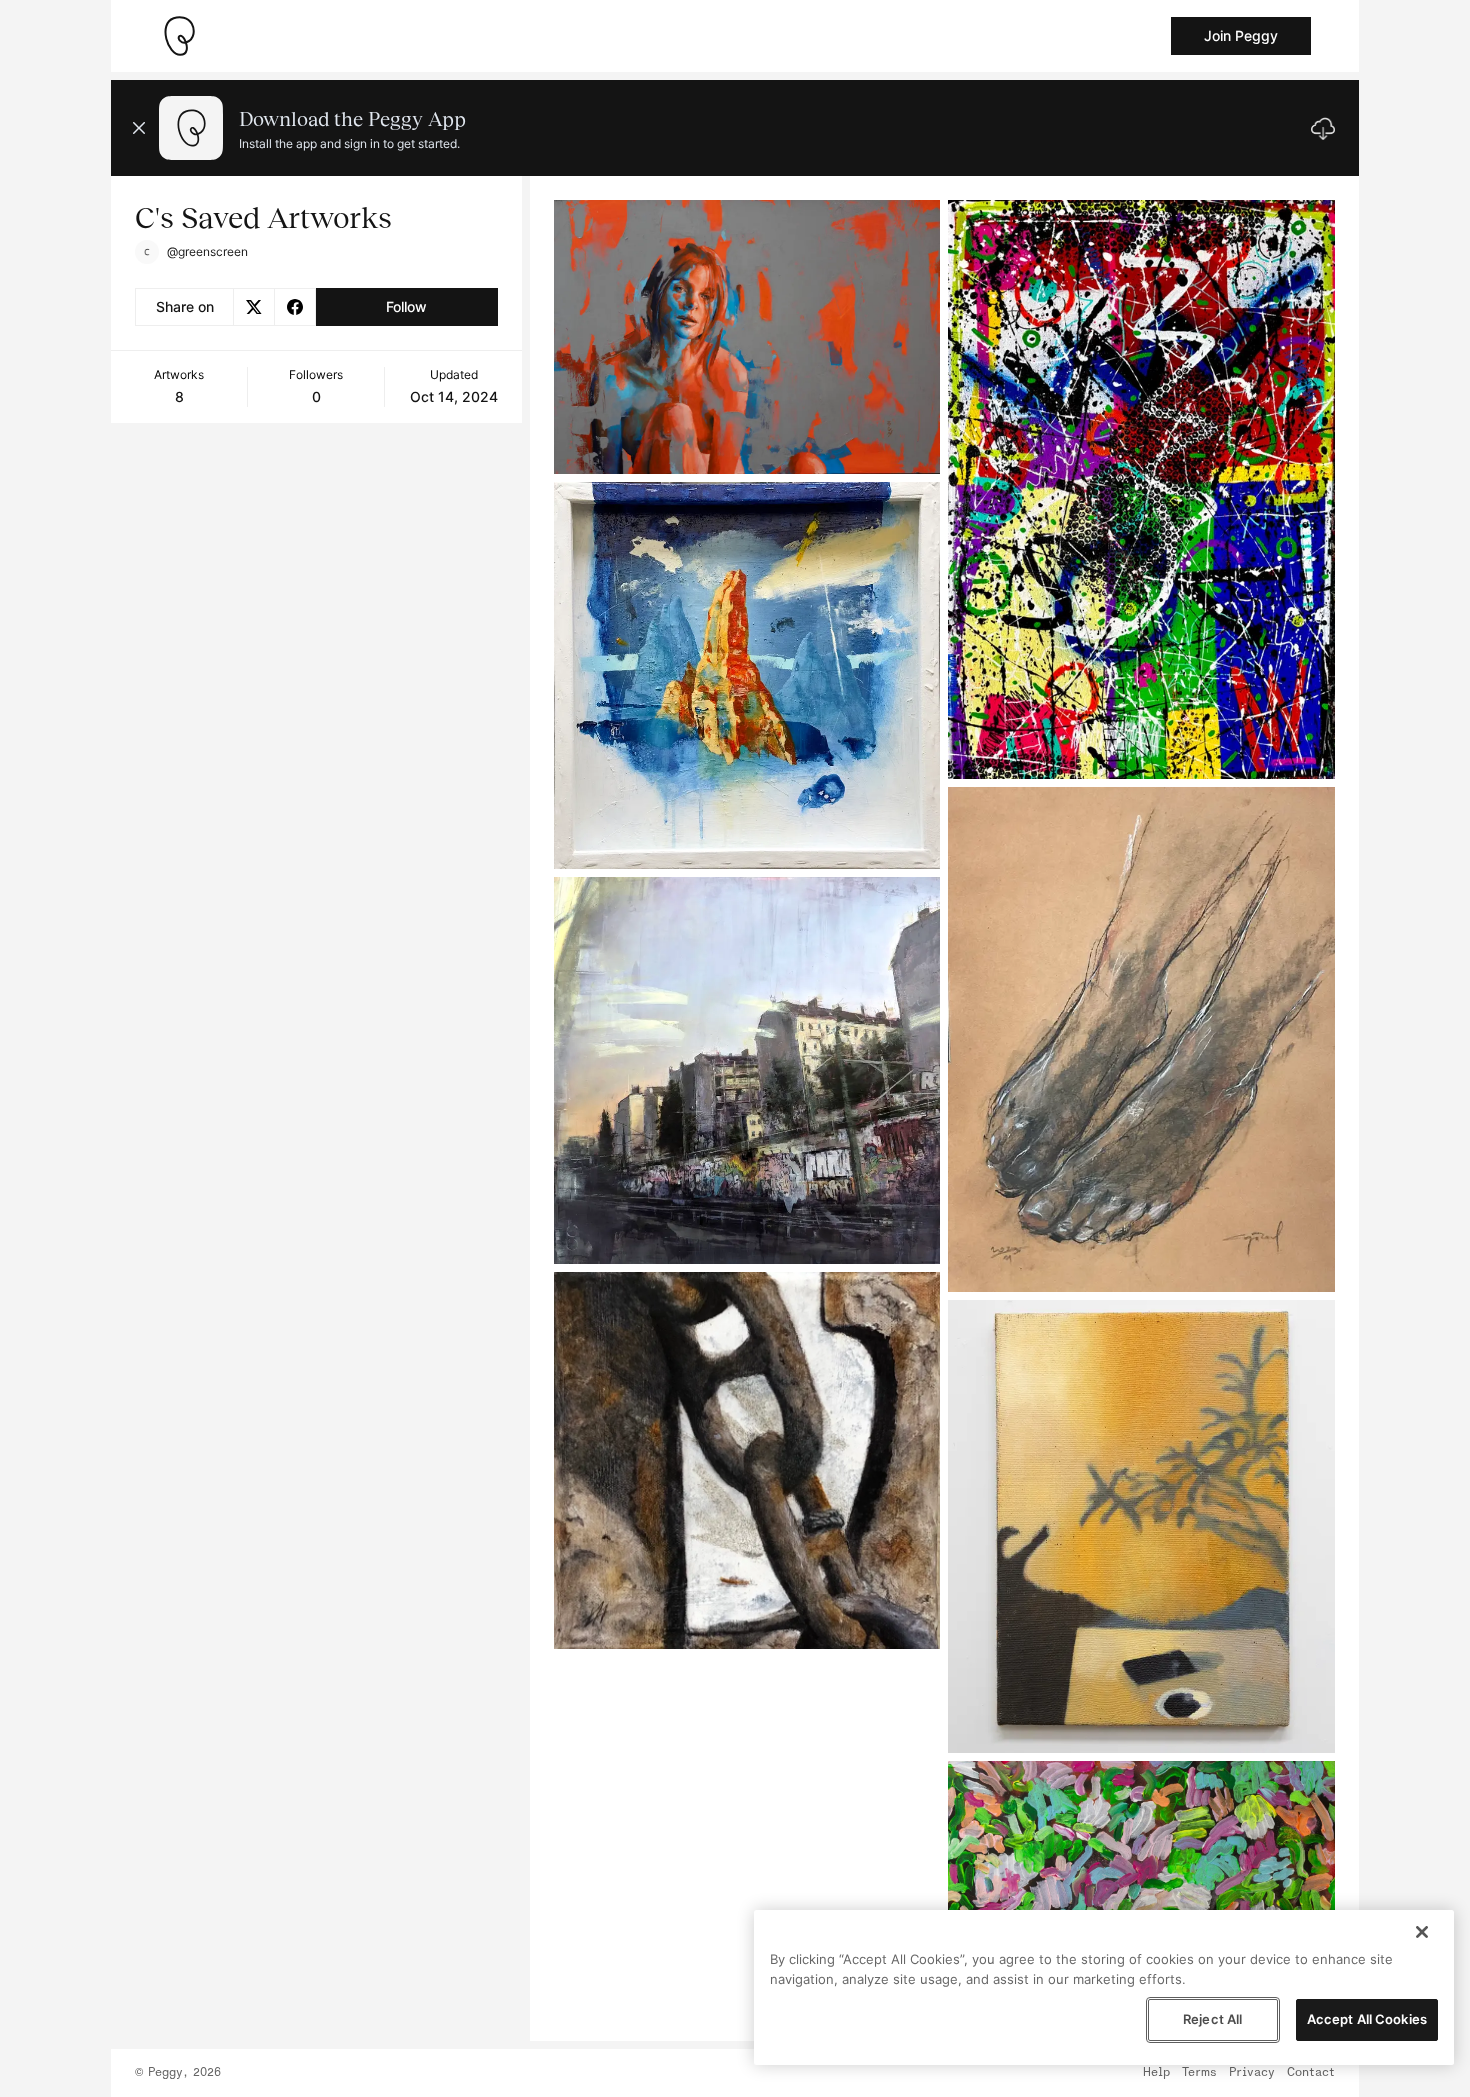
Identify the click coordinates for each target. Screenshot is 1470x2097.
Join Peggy (1241, 35)
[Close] (1422, 1932)
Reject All (1212, 2019)
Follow (406, 306)
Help (1156, 2073)
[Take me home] (179, 36)
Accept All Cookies (1367, 2019)
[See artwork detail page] (747, 337)
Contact (1311, 2073)
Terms (1199, 2073)
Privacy (1252, 2073)
